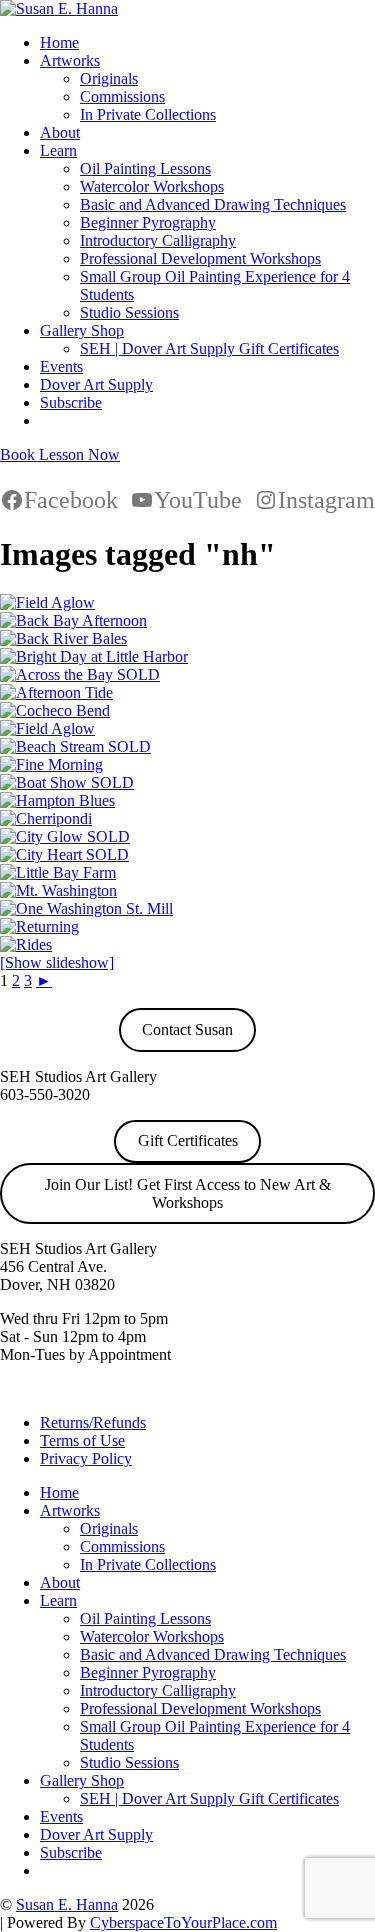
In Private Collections (148, 114)
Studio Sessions (129, 312)
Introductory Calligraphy (158, 240)
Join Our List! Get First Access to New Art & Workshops (188, 1193)
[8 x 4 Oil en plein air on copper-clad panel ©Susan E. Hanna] (55, 710)
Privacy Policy (86, 1458)
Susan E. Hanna (67, 1904)
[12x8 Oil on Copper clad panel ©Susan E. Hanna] (86, 908)
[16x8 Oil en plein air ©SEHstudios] (94, 656)
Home (59, 42)
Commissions (122, 96)
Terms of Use (82, 1440)
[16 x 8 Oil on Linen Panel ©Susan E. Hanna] (47, 602)
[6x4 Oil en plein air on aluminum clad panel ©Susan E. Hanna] (67, 782)
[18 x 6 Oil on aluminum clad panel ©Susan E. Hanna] (57, 800)
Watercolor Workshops (152, 186)
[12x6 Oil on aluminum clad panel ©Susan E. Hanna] (26, 944)
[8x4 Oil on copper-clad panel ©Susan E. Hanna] (58, 890)
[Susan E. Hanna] (59, 8)
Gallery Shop (82, 330)
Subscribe (71, 402)
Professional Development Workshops (200, 258)
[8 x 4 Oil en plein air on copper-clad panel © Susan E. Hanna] (58, 872)
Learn (58, 150)
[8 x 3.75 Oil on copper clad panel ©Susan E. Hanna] (46, 818)
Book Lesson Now (60, 454)
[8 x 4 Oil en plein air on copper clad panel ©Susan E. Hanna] (51, 764)
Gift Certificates (188, 1140)
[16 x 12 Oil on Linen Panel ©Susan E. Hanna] (65, 836)
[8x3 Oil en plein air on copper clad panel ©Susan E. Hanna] (73, 620)
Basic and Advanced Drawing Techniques (213, 204)
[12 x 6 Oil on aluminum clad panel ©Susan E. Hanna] (75, 746)
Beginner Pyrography (148, 222)
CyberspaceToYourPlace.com (183, 1922)
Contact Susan (187, 1029)
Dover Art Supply (96, 384)
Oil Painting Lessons (145, 168)
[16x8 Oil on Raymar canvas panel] (64, 854)
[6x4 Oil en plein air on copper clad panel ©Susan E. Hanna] (80, 674)
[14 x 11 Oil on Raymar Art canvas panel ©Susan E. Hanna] (39, 926)
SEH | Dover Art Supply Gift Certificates (209, 348)
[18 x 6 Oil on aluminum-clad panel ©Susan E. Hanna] (63, 638)
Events (61, 366)
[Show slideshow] (57, 962)
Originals (109, 78)
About (60, 132)
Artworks (70, 60)
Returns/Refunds (93, 1422)
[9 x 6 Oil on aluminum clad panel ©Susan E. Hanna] (56, 692)
